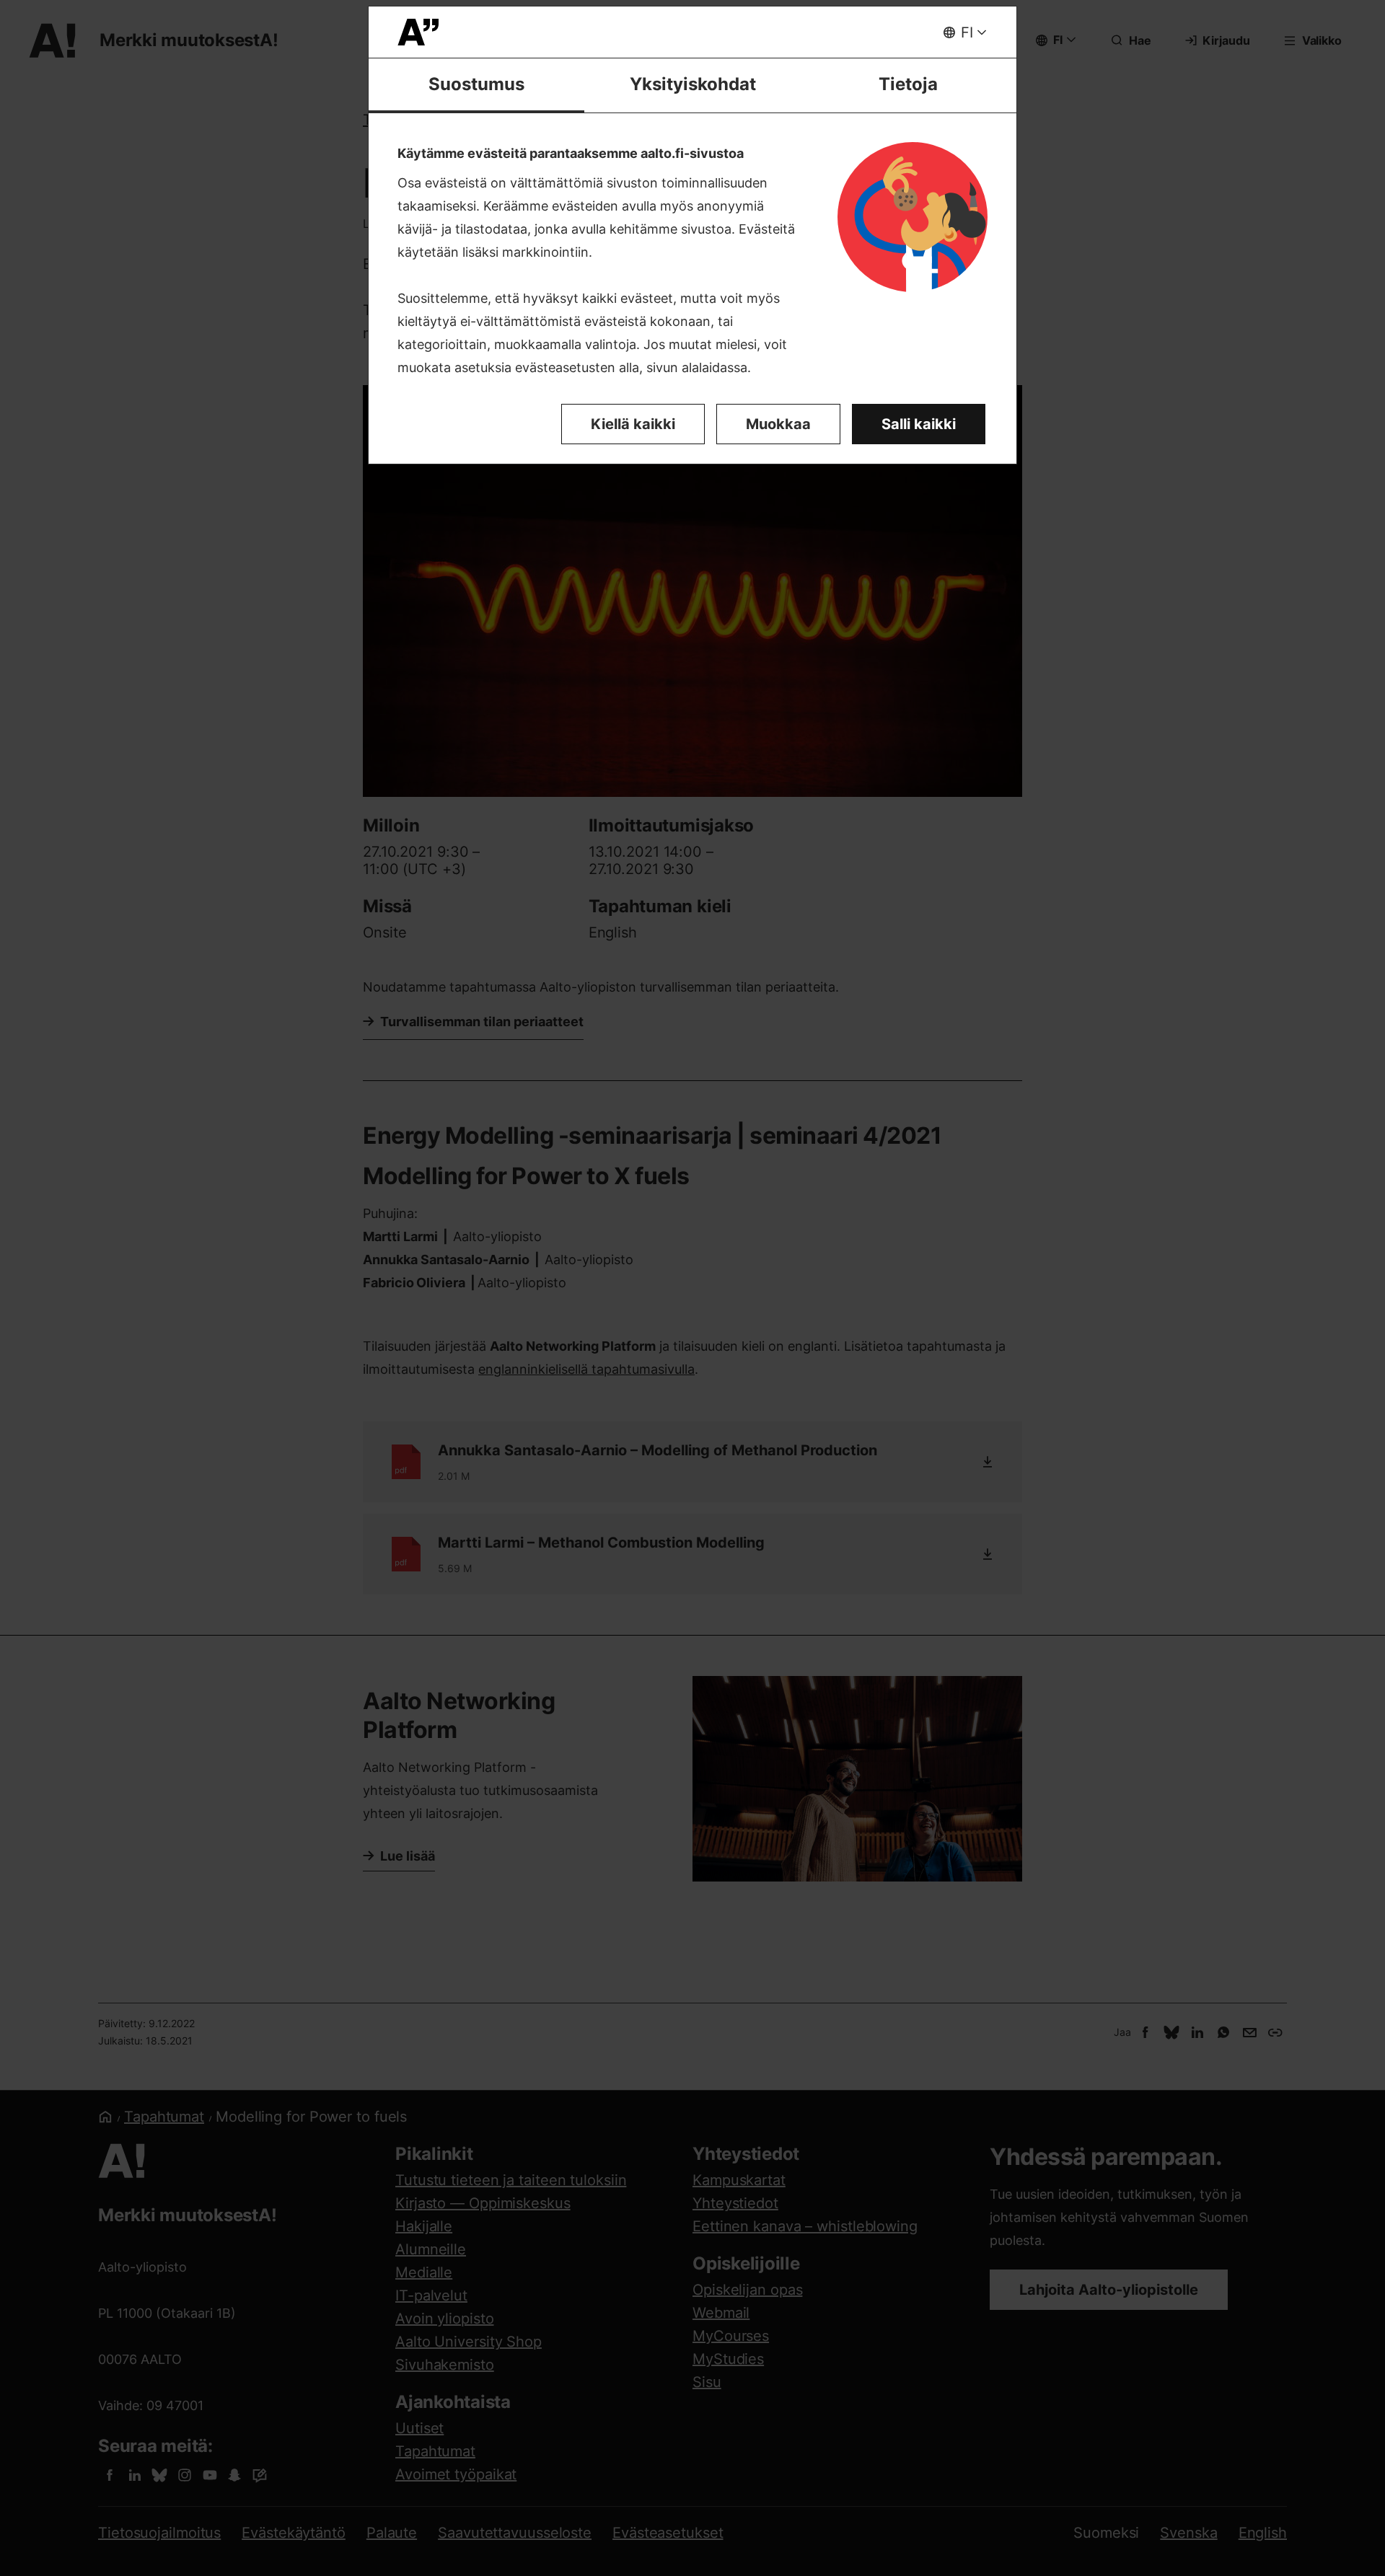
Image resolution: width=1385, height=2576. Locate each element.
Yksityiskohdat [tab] (693, 84)
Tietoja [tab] (908, 84)
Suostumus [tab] (476, 84)
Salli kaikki (919, 424)
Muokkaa (778, 424)
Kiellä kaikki (633, 424)
